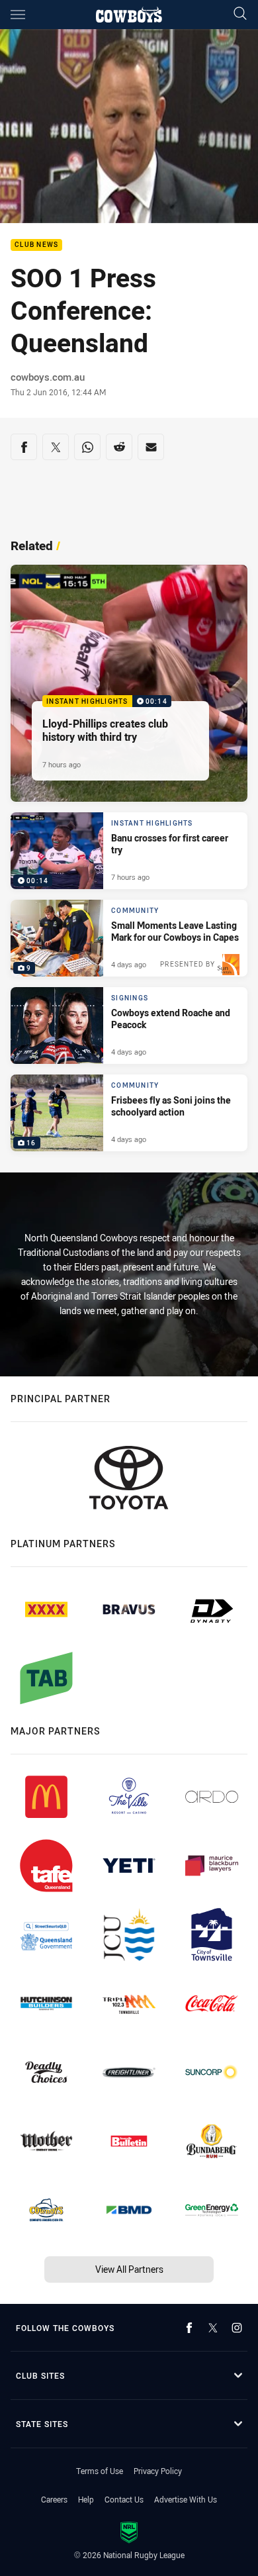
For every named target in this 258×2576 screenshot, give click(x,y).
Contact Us (124, 2499)
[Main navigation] (18, 15)
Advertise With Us (186, 2499)
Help (86, 2499)
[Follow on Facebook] (189, 2328)
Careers (54, 2499)
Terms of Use (100, 2471)
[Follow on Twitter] (213, 2328)
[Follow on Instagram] (237, 2328)
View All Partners (129, 2269)
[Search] (240, 14)
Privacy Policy (158, 2471)
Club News (36, 245)
